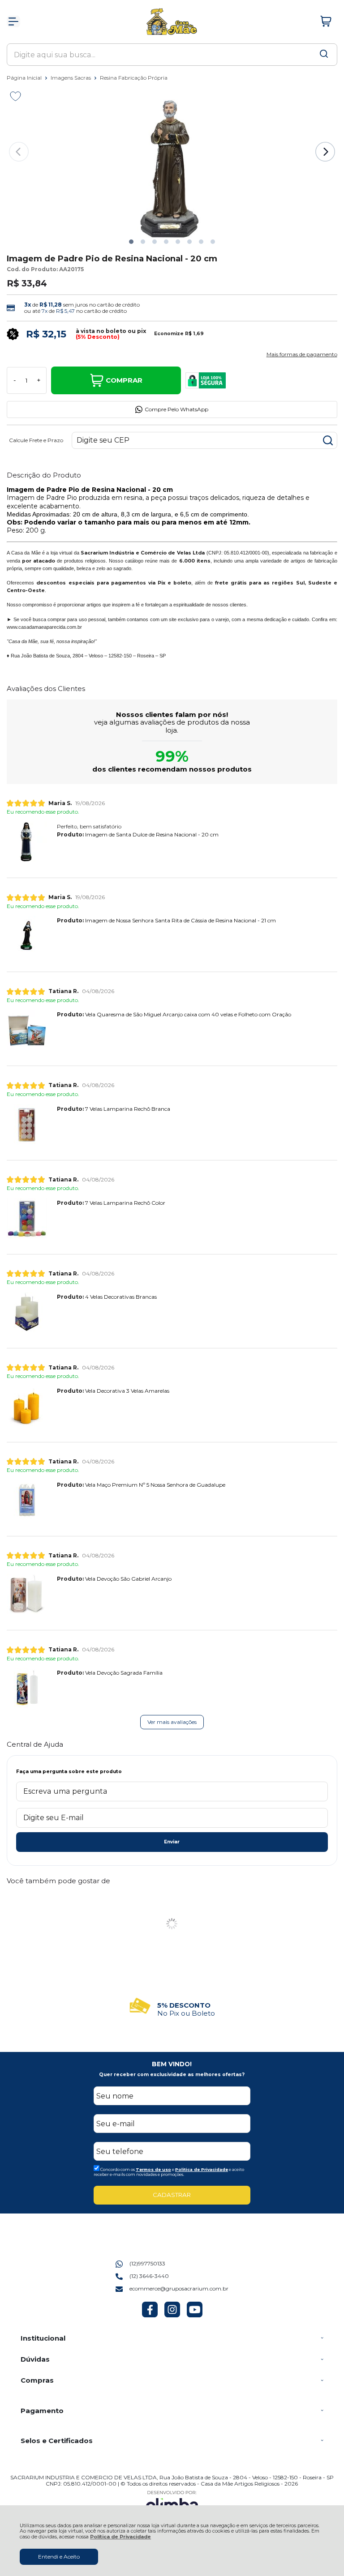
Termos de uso (153, 2169)
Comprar (124, 380)
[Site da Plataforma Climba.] (172, 2503)
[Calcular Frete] (328, 440)
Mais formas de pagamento (302, 354)
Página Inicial (25, 78)
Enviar (172, 1842)
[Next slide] (325, 152)
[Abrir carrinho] (326, 21)
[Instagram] (172, 2315)
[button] (131, 242)
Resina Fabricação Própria (134, 78)
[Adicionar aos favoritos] (15, 96)
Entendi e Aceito (59, 2557)
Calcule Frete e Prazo (36, 440)
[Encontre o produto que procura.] (324, 55)
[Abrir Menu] (13, 21)
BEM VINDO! (172, 2064)
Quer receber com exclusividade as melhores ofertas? (172, 2075)
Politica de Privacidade (202, 2169)
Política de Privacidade (120, 2537)
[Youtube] (195, 2315)
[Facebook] (150, 2315)
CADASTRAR (172, 2195)
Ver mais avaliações (172, 1722)
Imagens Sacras (71, 78)
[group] (172, 2006)
